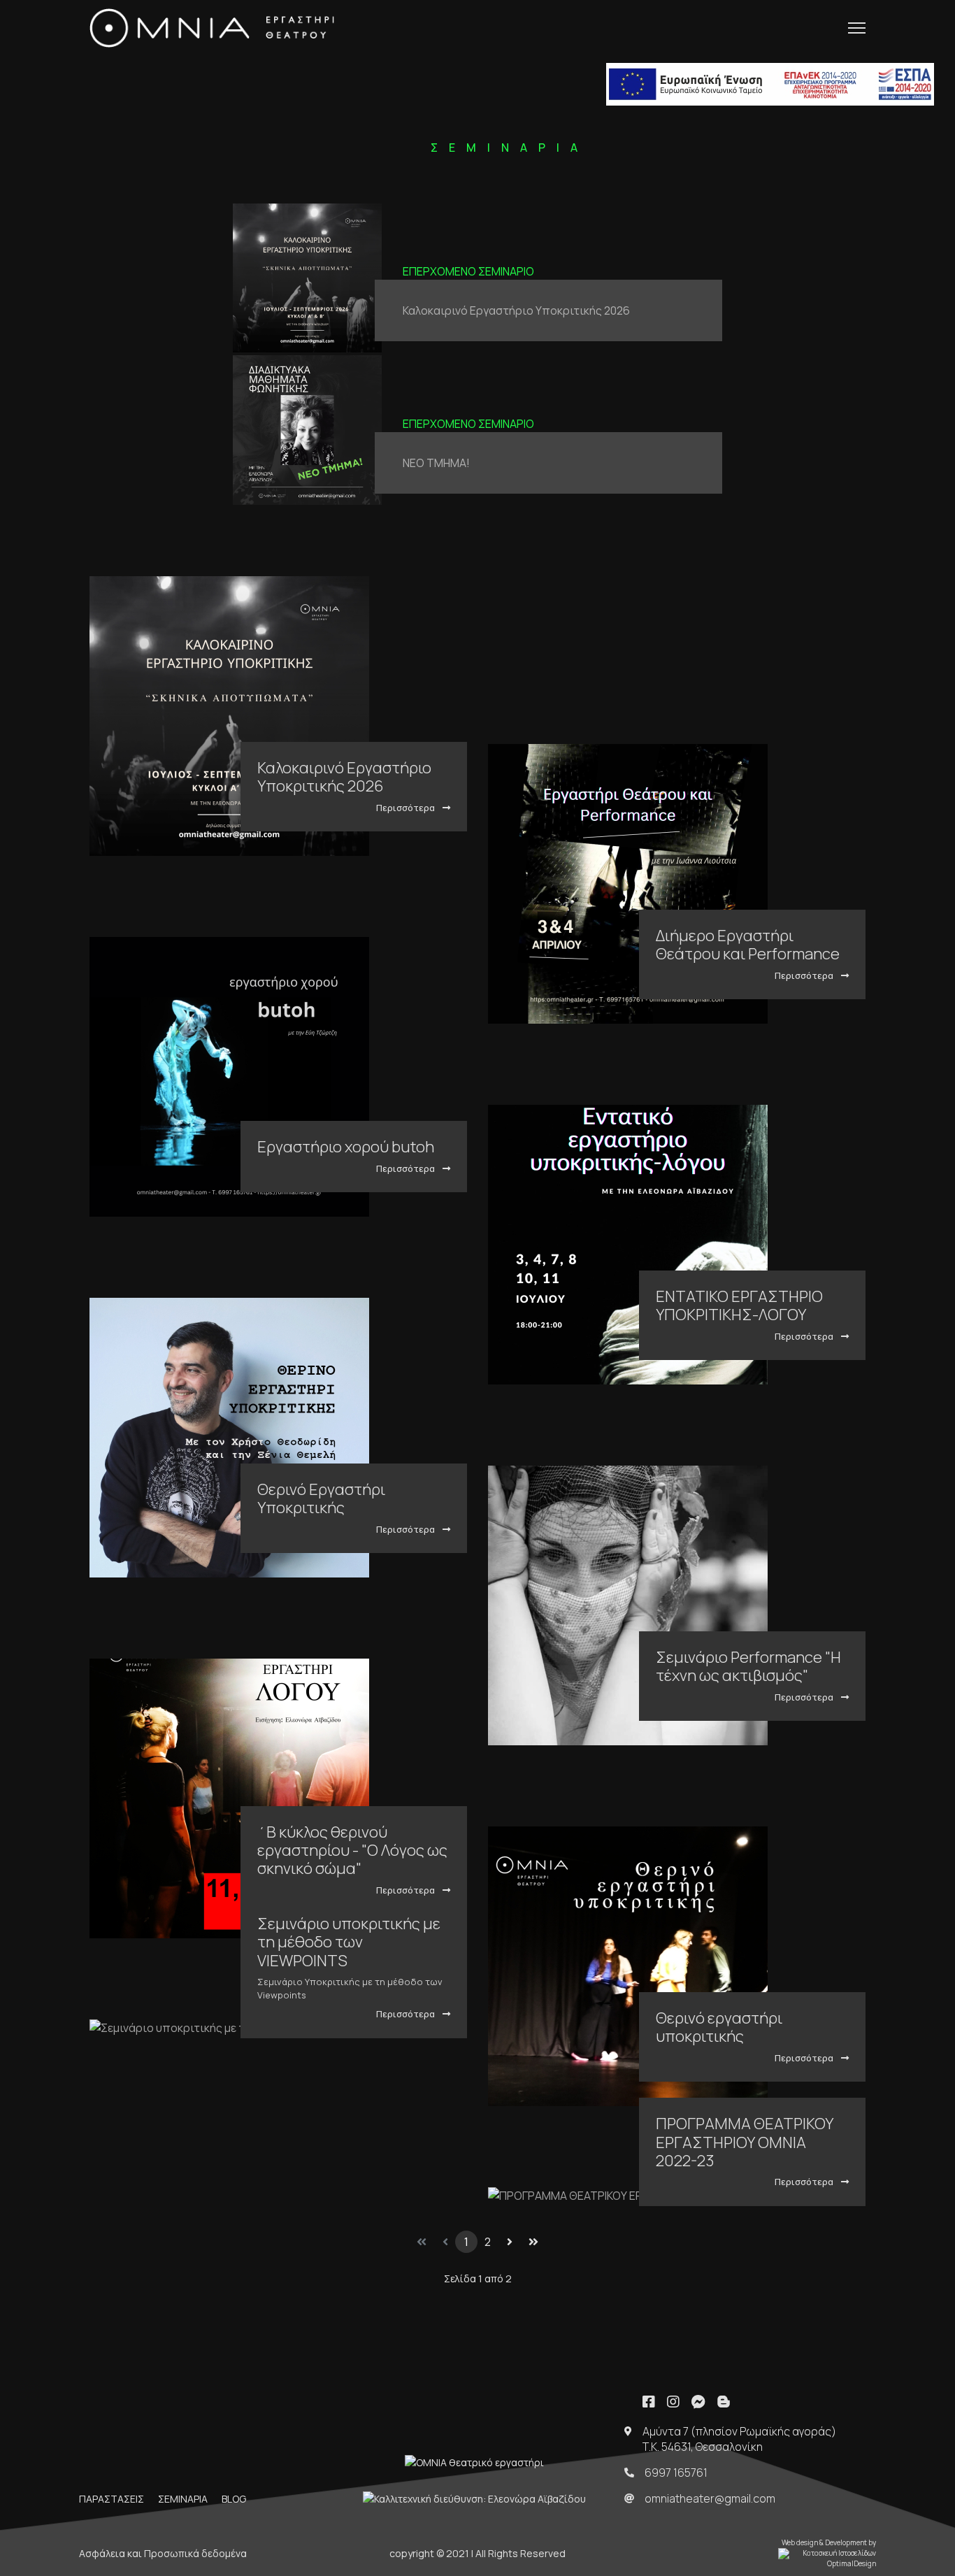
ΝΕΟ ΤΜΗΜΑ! (436, 463)
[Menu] (857, 28)
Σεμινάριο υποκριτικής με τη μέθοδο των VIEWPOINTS (349, 1942)
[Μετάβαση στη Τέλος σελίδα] (533, 2242)
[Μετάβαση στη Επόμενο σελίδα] (510, 2242)
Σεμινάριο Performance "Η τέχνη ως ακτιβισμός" (748, 1666)
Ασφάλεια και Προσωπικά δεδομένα (163, 2553)
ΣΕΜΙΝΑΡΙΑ (183, 2499)
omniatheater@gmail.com (710, 2498)
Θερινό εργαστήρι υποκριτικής (719, 2027)
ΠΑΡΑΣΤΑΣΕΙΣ (112, 2499)
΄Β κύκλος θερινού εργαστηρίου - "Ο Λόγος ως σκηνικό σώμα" (352, 1851)
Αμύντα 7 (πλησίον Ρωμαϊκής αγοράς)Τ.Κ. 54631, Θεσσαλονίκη (739, 2439)
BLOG (234, 2499)
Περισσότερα (407, 808)
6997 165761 (676, 2473)
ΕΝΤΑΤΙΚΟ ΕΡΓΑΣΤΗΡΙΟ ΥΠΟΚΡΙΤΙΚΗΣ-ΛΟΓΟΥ (739, 1305)
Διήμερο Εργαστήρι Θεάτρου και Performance (748, 945)
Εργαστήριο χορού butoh (346, 1147)
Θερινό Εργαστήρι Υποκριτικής (321, 1498)
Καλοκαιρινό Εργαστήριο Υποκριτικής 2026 (516, 310)
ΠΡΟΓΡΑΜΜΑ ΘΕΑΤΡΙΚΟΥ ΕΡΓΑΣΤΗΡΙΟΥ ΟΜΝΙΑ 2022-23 (745, 2142)
